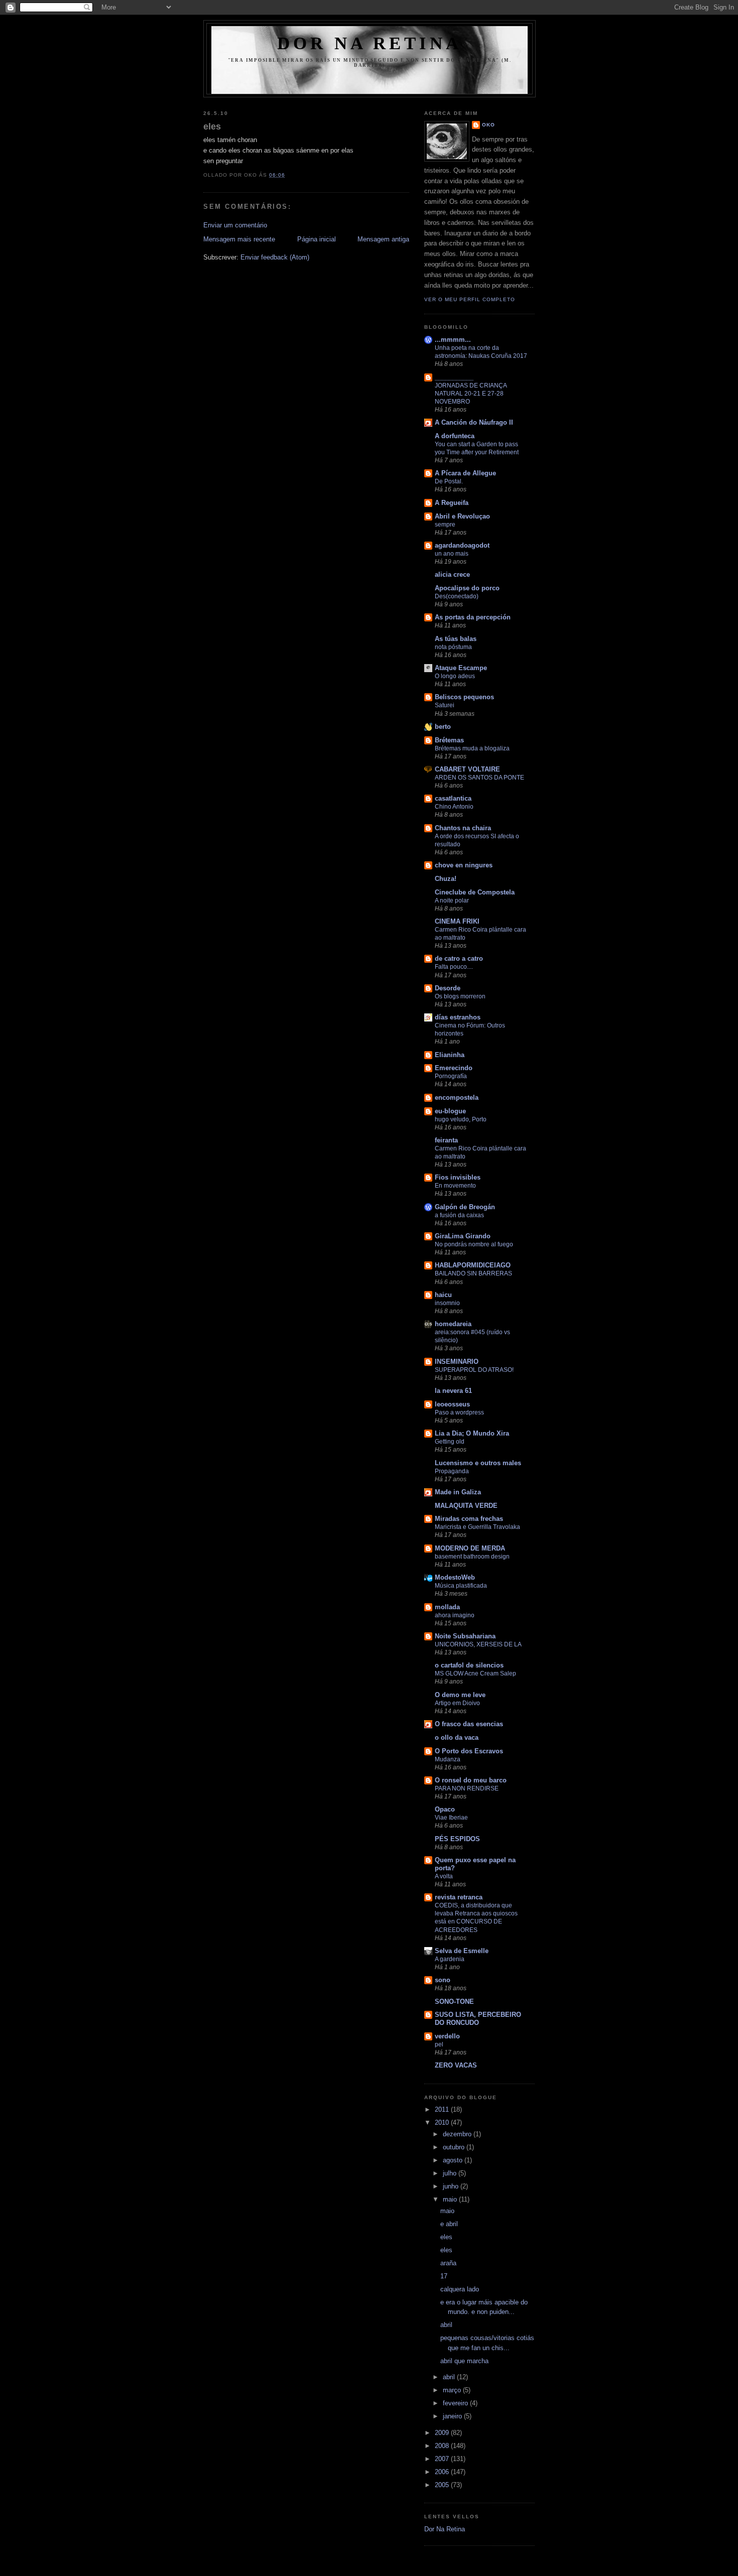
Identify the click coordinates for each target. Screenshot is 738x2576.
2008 (443, 2446)
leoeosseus (452, 1404)
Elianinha (450, 1055)
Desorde (448, 988)
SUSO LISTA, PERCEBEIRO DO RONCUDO (478, 2019)
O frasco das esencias (469, 1724)
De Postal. (449, 481)
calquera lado (460, 2289)
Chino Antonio (454, 807)
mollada (447, 1607)
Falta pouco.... (454, 967)
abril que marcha (464, 2361)
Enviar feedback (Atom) (275, 257)
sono (443, 1980)
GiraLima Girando (463, 1236)
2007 (443, 2459)
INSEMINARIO (457, 1362)
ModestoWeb (455, 1577)
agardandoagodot (462, 545)
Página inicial (317, 239)
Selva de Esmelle (462, 1951)
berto (443, 727)
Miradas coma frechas (469, 1519)
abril (446, 2325)
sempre (445, 525)
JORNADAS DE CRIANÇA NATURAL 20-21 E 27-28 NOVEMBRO (471, 394)
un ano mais (452, 554)
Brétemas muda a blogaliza (472, 748)
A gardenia (450, 1959)
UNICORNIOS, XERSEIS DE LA (478, 1644)
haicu (443, 1295)
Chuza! (446, 879)
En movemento (455, 1186)
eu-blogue (450, 1111)
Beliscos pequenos (464, 697)
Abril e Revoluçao (462, 516)
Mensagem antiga (383, 239)
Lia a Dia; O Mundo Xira (472, 1433)
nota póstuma (453, 647)
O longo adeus (455, 676)
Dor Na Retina (445, 2529)
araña (448, 2263)
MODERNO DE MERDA (470, 1548)
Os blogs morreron (460, 996)
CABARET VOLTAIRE (467, 769)
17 (444, 2276)
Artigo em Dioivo (457, 1703)
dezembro (458, 2134)
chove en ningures (464, 865)
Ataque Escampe (461, 668)
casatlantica (453, 798)
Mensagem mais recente (239, 239)
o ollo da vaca (457, 1737)
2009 (443, 2433)
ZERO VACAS (456, 2065)
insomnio (447, 1303)
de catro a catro (459, 958)
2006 (443, 2472)
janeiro (453, 2416)
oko (488, 125)
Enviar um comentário (235, 225)
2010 (443, 2122)
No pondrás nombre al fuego (474, 1244)
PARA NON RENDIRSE (467, 1788)
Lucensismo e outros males (478, 1463)
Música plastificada (461, 1586)
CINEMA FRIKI (457, 921)
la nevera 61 (453, 1391)
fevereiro (456, 2403)
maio (451, 2199)
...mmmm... (453, 340)
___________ (454, 377)
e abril (449, 2224)
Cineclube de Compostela (475, 892)
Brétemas (449, 740)
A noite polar (452, 900)
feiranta (446, 1140)
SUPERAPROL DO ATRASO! (474, 1370)
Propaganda (452, 1471)
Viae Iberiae (451, 1818)
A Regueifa (452, 503)
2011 (443, 2109)
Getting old (450, 1442)
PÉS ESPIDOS (457, 1839)
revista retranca (459, 1897)
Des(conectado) (457, 596)
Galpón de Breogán (465, 1207)
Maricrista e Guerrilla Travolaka (477, 1527)
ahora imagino (455, 1615)
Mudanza (448, 1759)
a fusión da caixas (459, 1215)
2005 (443, 2485)
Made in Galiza (458, 1492)
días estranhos (458, 1017)
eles (212, 126)
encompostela (457, 1098)
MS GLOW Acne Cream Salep (475, 1673)
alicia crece (452, 574)
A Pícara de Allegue (465, 473)
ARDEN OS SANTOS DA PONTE (479, 778)
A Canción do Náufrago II (474, 422)
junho (452, 2186)
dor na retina (370, 43)
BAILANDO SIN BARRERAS (473, 1273)
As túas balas (456, 639)
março (453, 2390)
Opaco (445, 1809)
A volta (444, 1876)
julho (451, 2173)
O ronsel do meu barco (471, 1780)
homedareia (453, 1324)
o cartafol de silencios (469, 1665)
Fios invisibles (458, 1177)
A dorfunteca (455, 436)
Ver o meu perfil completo (470, 299)
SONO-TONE (454, 2002)
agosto (454, 2160)
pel (439, 2044)
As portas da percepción (473, 617)
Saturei (445, 705)
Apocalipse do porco (467, 588)
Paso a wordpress (459, 1412)
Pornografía (451, 1076)
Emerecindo (454, 1068)
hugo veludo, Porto (461, 1119)
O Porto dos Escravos (469, 1751)
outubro (455, 2147)
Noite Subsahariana (465, 1636)
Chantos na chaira (463, 828)
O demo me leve (460, 1695)
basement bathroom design (472, 1557)
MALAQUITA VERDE (466, 1506)
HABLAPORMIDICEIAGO (473, 1265)
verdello (447, 2036)
